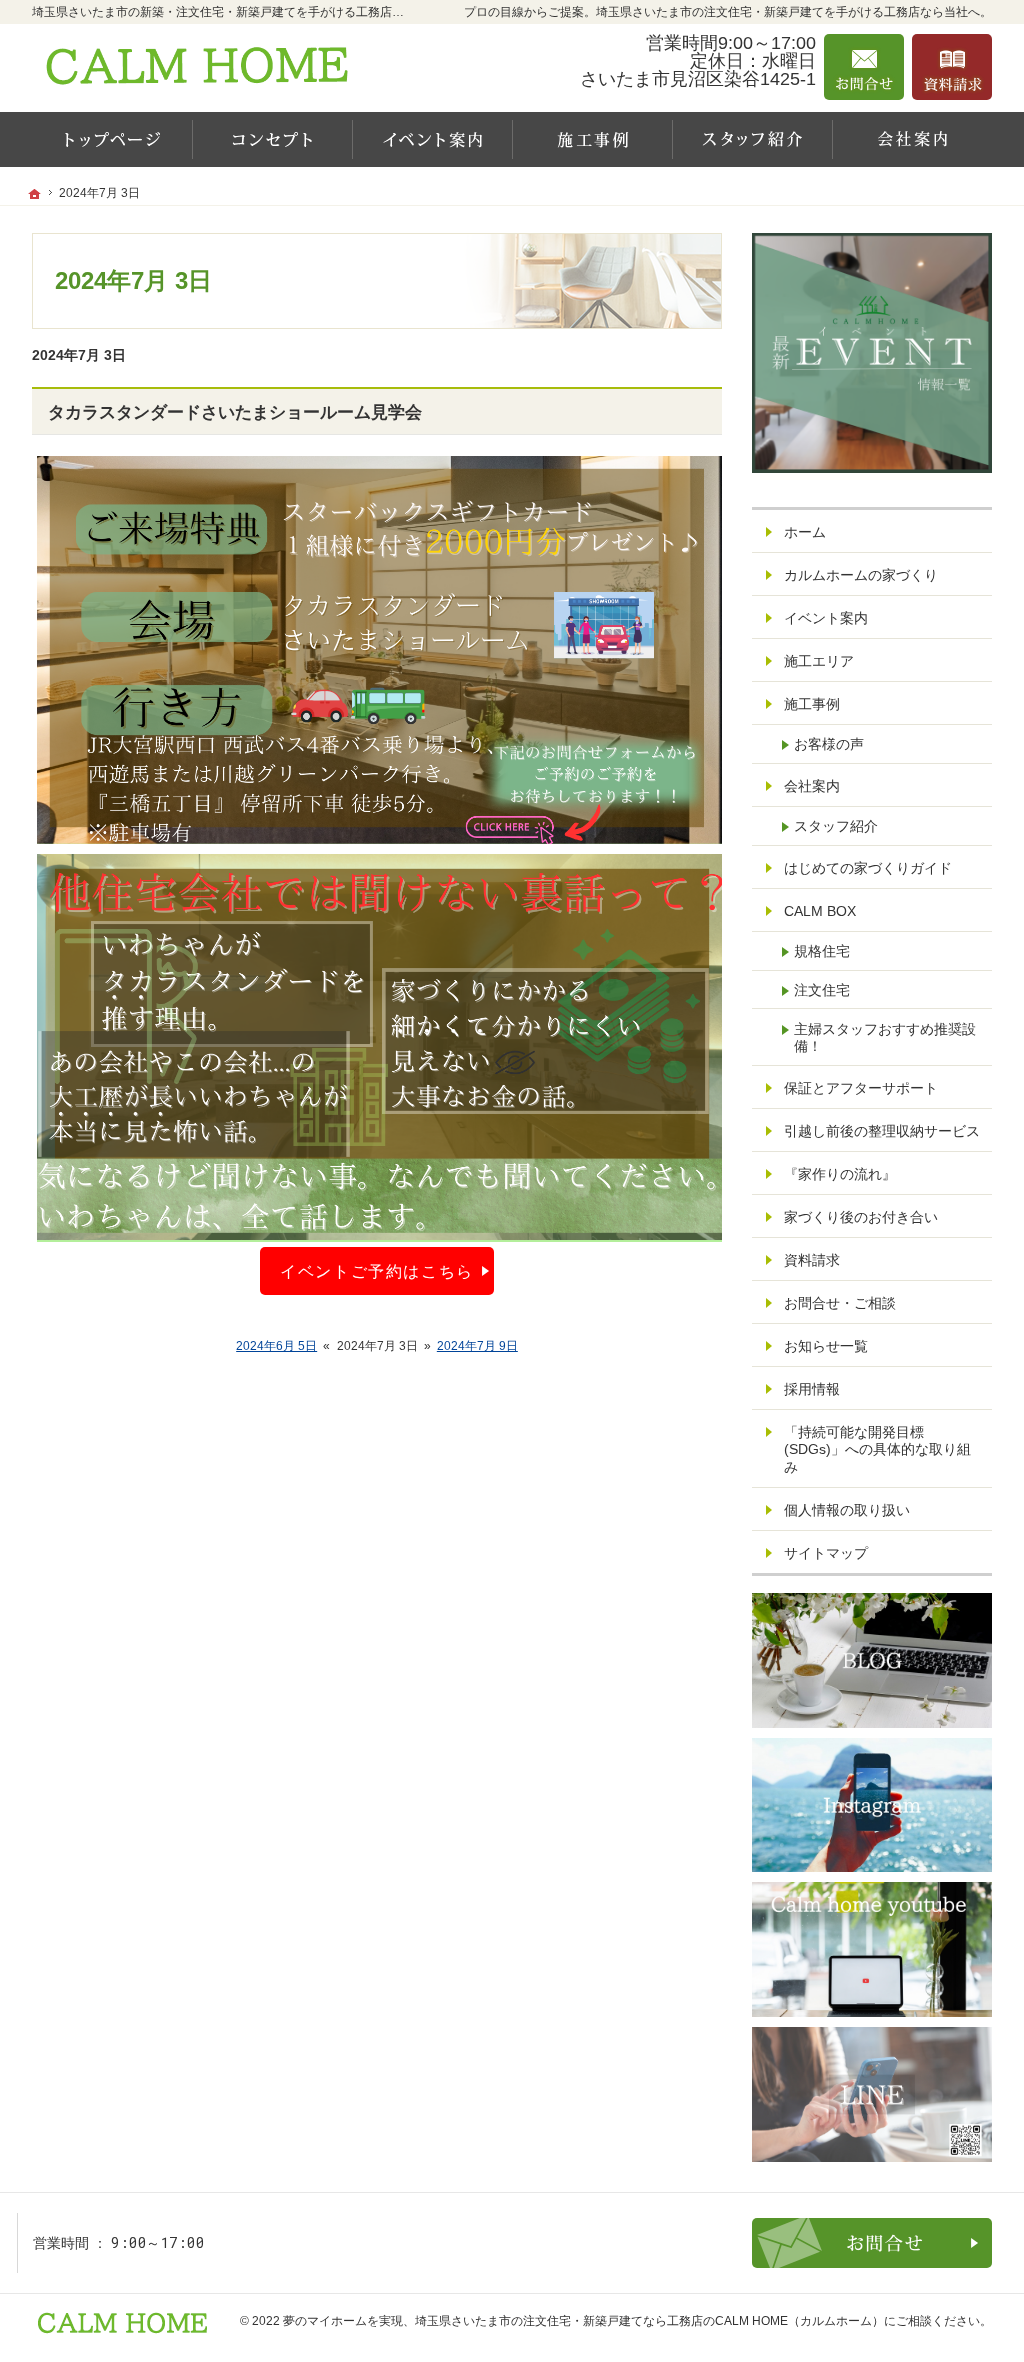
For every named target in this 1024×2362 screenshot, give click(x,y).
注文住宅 (822, 990)
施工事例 (812, 704)
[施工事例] (592, 139)
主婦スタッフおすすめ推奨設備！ (885, 1038)
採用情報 (812, 1389)
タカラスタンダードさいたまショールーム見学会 (235, 412)
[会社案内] (912, 139)
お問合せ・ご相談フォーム (872, 2243)
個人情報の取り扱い (847, 1510)
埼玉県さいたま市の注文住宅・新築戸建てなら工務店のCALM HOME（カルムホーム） (649, 2321)
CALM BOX (820, 911)
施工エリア (819, 661)
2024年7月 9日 (477, 1346)
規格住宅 (822, 951)
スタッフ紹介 (836, 826)
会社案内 (812, 786)
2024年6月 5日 (276, 1346)
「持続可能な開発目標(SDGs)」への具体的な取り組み (877, 1449)
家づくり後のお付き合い (861, 1217)
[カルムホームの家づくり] (272, 139)
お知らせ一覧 (826, 1346)
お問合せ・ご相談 (840, 1303)
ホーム (805, 532)
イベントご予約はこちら (377, 1271)
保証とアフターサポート (861, 1088)
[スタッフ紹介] (752, 139)
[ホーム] (112, 139)
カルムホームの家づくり (861, 575)
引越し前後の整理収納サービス (882, 1131)
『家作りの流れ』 (840, 1174)
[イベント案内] (432, 139)
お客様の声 (829, 744)
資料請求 (812, 1260)
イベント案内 (826, 618)
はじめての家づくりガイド (868, 868)
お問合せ (864, 67)
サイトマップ (826, 1553)
